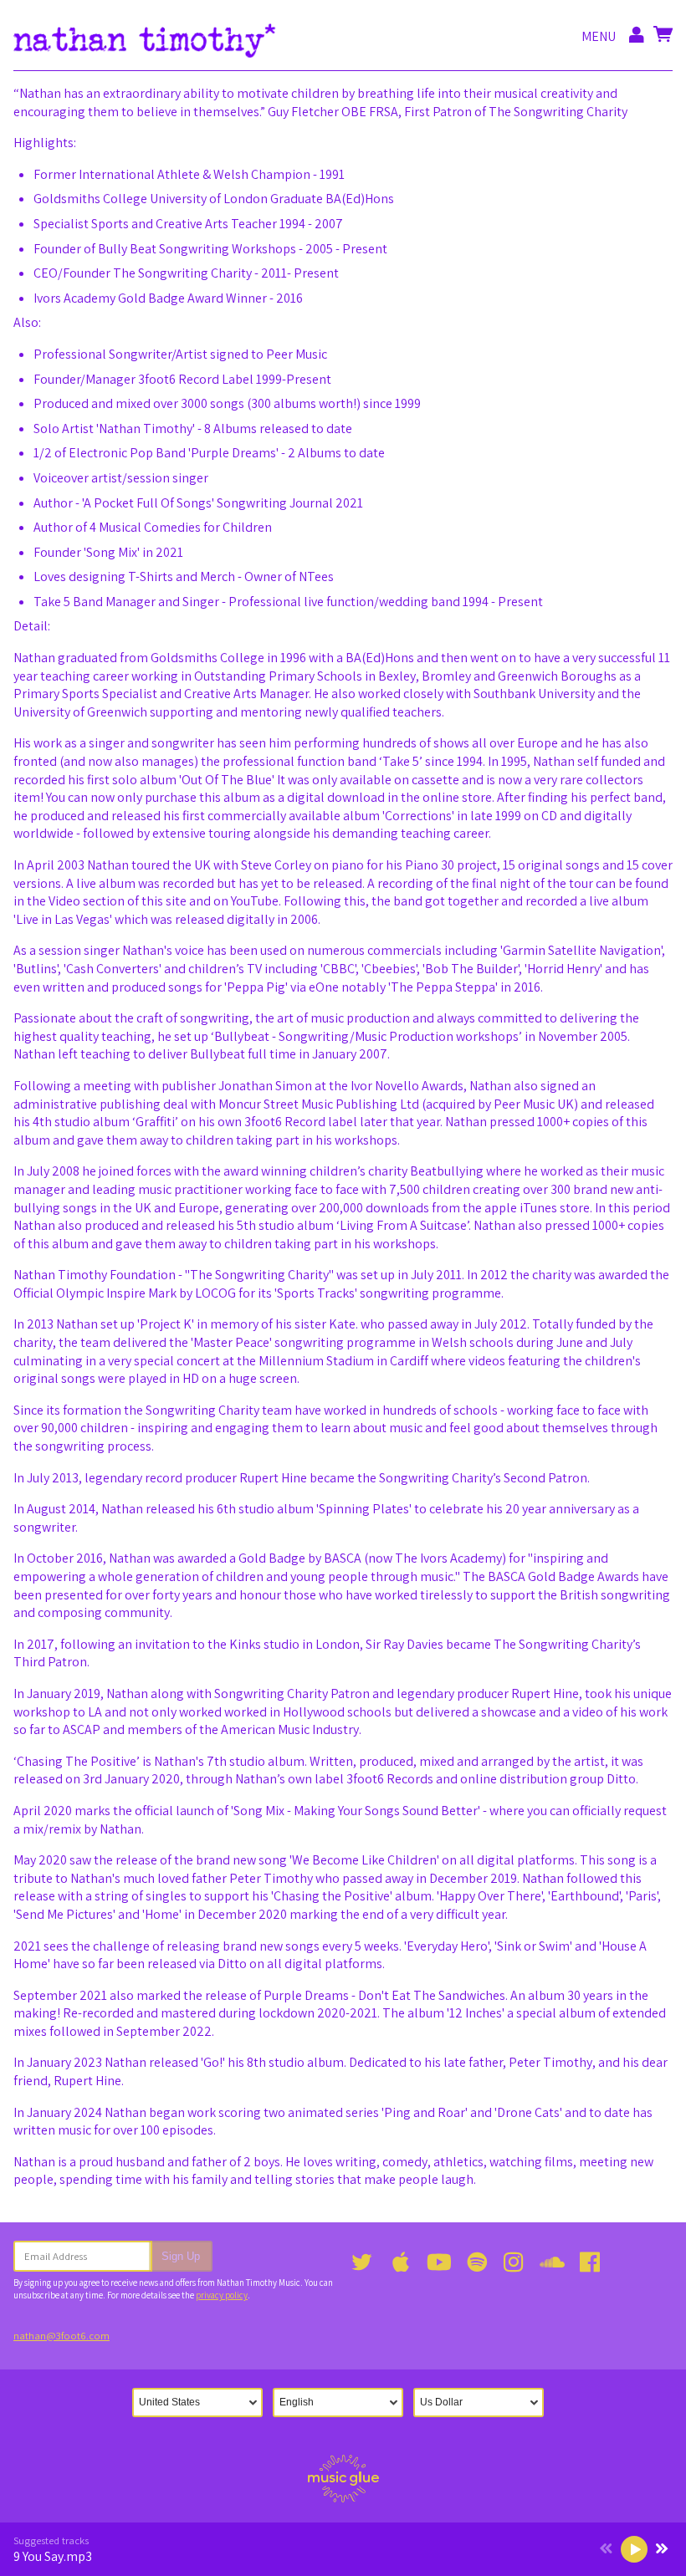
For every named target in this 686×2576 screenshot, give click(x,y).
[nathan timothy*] (145, 37)
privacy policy (222, 2295)
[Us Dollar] (484, 2403)
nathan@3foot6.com (61, 2336)
